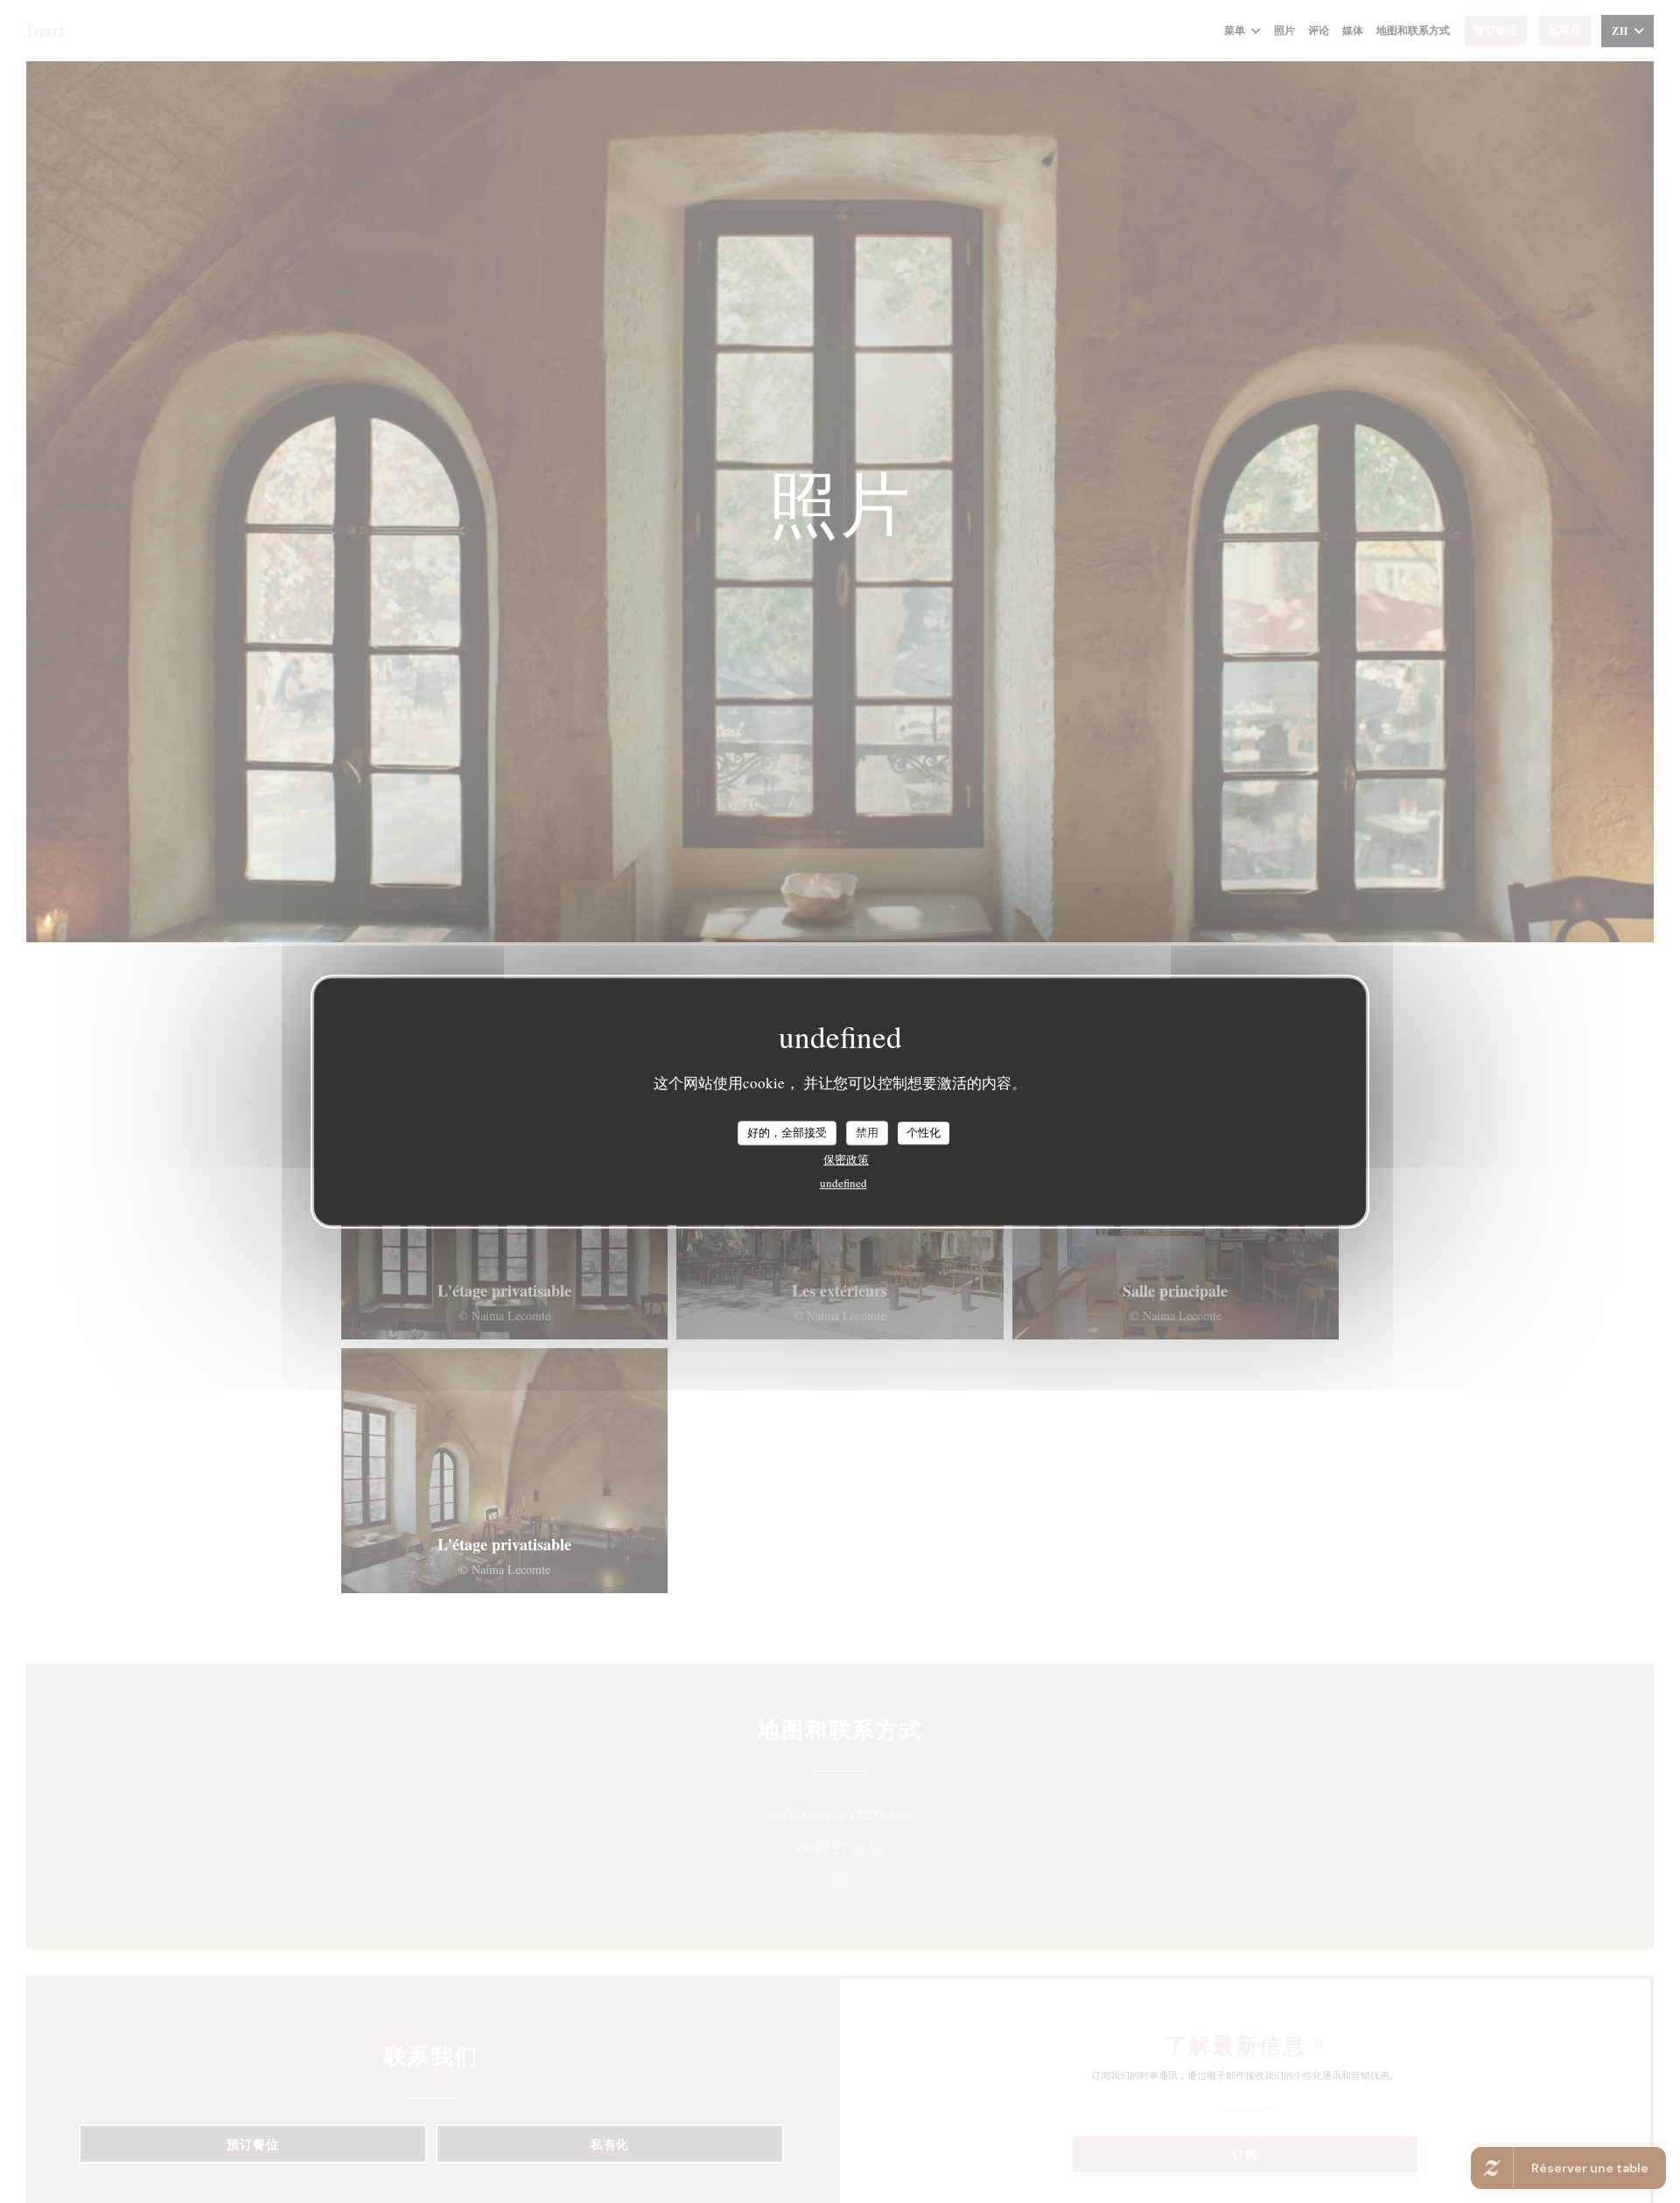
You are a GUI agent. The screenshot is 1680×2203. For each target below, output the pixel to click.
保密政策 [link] (846, 1159)
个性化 (924, 1132)
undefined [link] (843, 1183)
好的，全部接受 (787, 1132)
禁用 (867, 1132)
